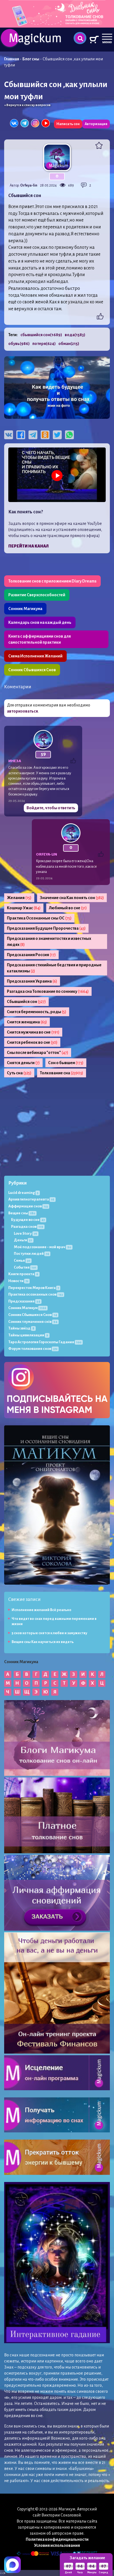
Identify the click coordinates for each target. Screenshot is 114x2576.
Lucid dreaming (23, 1193)
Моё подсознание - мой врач (42, 1247)
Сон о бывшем (66, 1063)
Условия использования (57, 2545)
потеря (44, 344)
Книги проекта (23, 1274)
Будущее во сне (28, 1220)
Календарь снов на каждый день (40, 622)
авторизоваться (22, 711)
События (25, 1267)
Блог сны (31, 59)
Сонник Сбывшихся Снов (32, 670)
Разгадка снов (27, 1227)
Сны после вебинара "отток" (38, 1053)
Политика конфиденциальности (57, 2539)
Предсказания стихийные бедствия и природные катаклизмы (54, 968)
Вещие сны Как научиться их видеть (43, 1642)
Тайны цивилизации (28, 1335)
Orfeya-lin (29, 185)
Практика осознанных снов (36, 1294)
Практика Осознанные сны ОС (39, 918)
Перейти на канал (28, 546)
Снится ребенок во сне (32, 1042)
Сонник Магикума (25, 609)
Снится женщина (27, 1022)
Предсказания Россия (31, 955)
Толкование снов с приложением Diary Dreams (52, 581)
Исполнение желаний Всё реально (42, 1610)
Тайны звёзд (21, 1328)
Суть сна (19, 1073)
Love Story (25, 1233)
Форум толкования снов (33, 1349)
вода (75, 335)
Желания (19, 898)
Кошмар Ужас (24, 908)
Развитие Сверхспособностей (37, 595)
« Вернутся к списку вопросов (27, 105)
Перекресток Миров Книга (34, 1288)
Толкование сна (62, 1073)
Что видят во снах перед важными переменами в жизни (54, 1621)
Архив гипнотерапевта (31, 1199)
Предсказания (24, 1301)
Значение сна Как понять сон (72, 898)
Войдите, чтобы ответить (51, 808)
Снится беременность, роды (37, 1012)
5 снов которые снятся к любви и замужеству (49, 1633)
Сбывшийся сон (26, 1002)
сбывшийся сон (41, 335)
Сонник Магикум (27, 1308)
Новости (18, 1281)
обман (69, 344)
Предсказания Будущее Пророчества (46, 928)
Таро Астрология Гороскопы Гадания (45, 1342)
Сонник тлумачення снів (33, 1322)
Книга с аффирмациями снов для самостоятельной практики (40, 639)
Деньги (23, 1240)
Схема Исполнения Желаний (35, 656)
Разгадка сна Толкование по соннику (48, 991)
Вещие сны (22, 1213)
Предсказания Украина (32, 981)
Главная (12, 59)
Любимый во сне (68, 908)
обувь (19, 344)
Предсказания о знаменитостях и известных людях (49, 942)
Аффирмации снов (28, 1206)
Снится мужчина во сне (33, 1032)
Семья (22, 1260)
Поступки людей (31, 1254)
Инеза (15, 761)
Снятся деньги (23, 1063)
